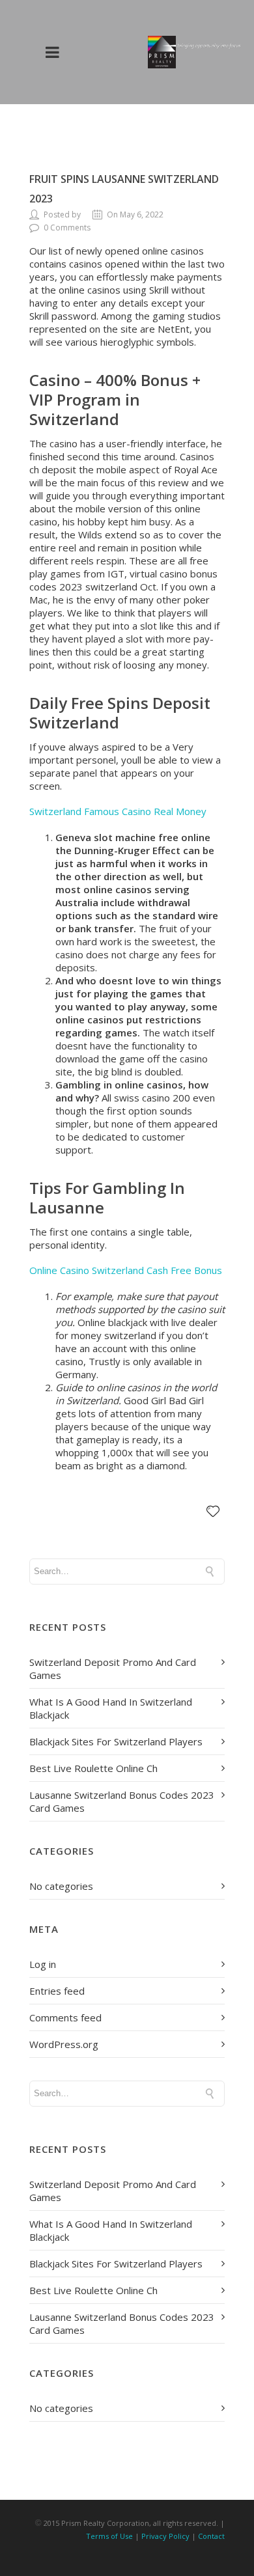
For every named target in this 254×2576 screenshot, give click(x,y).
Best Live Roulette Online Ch (93, 1768)
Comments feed (65, 2017)
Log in (43, 1964)
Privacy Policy (165, 2536)
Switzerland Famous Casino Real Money (118, 811)
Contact (211, 2536)
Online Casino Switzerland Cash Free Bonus (126, 1270)
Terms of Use (109, 2536)
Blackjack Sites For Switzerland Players (116, 1741)
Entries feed (57, 1991)
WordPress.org (64, 2044)
